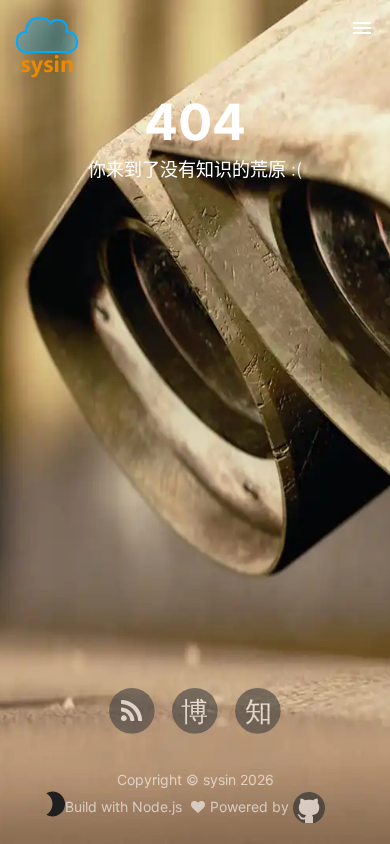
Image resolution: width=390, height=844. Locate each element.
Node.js (157, 806)
